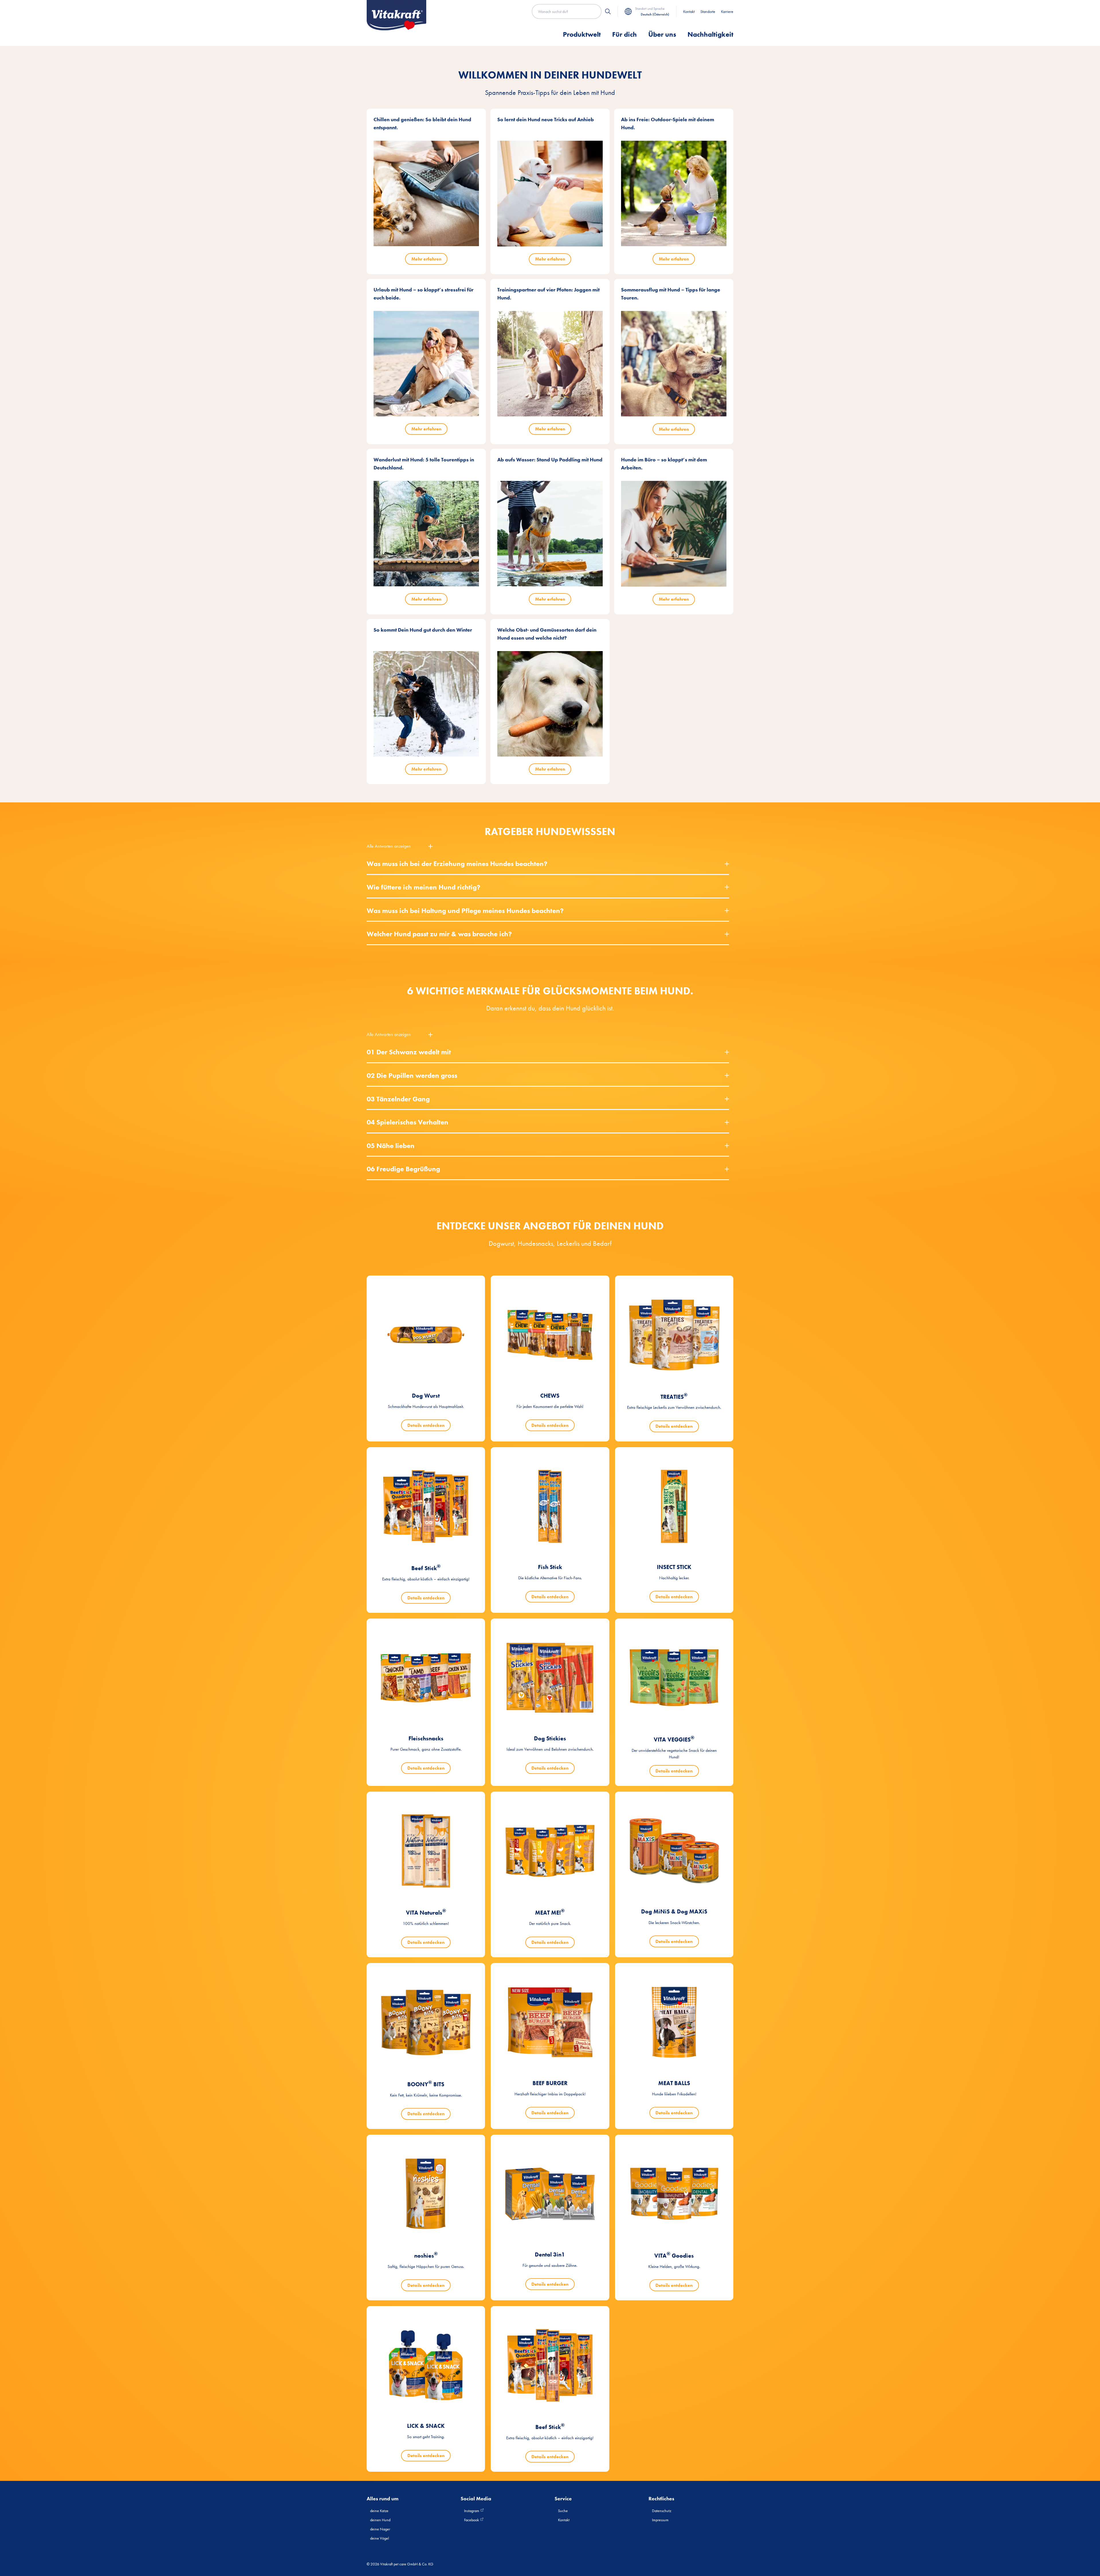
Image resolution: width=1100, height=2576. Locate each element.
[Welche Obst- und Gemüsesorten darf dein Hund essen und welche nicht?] (550, 704)
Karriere (727, 11)
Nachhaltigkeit (710, 34)
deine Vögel (380, 2538)
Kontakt (689, 11)
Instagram (472, 2511)
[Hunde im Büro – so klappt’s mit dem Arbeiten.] (674, 534)
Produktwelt (582, 34)
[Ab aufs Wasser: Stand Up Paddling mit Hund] (550, 534)
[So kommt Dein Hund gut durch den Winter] (426, 704)
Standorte (708, 11)
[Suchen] (608, 11)
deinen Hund (380, 2520)
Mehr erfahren (426, 259)
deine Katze (379, 2511)
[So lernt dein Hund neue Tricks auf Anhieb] (550, 194)
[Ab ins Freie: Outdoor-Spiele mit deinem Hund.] (674, 193)
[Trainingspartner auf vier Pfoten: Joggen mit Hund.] (550, 364)
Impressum (660, 2520)
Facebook (472, 2520)
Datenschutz (662, 2511)
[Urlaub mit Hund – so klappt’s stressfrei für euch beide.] (426, 364)
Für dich (624, 34)
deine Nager (380, 2529)
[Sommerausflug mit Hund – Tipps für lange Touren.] (674, 364)
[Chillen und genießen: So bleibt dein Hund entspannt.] (426, 193)
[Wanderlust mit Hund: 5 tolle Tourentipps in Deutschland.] (426, 534)
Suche (563, 2511)
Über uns (662, 34)
